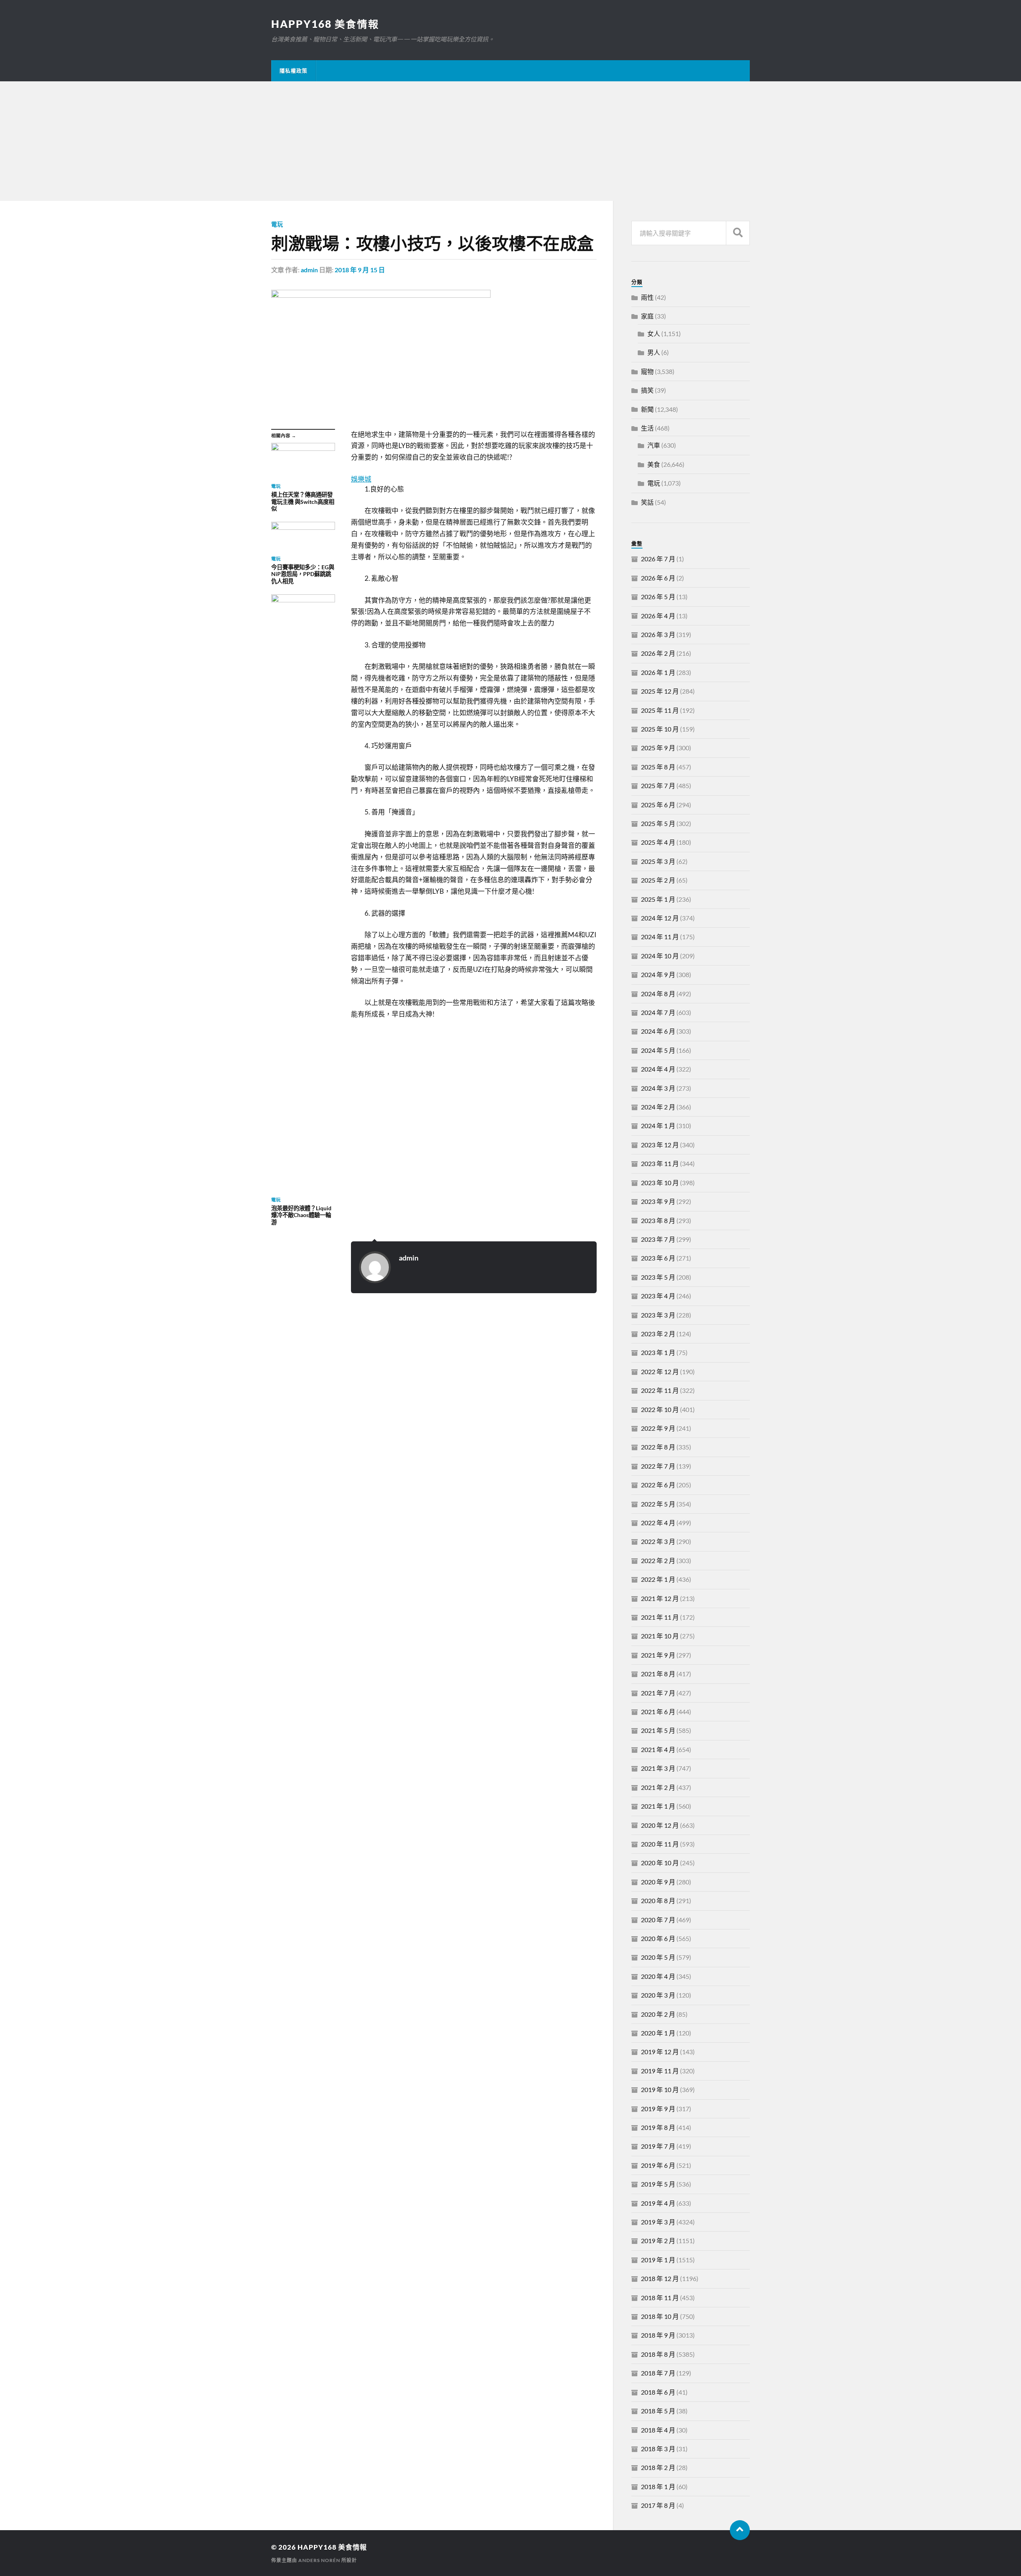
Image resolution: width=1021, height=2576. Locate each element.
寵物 (647, 371)
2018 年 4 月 (658, 2430)
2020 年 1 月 (658, 2033)
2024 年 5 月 (658, 1050)
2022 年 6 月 (658, 1485)
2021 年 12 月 (660, 1598)
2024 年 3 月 (658, 1088)
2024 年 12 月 (660, 918)
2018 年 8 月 (658, 2354)
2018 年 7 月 (658, 2373)
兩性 (647, 297)
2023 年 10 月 (660, 1183)
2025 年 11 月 (660, 710)
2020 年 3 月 (658, 1995)
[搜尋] (738, 233)
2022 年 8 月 (658, 1447)
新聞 (647, 409)
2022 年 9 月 (658, 1428)
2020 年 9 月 (658, 1882)
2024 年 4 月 (658, 1069)
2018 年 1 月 (658, 2487)
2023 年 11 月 (660, 1163)
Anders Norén (319, 2560)
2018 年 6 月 (658, 2392)
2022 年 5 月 (658, 1504)
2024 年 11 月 (660, 937)
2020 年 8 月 (658, 1901)
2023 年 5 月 (658, 1277)
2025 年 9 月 (658, 748)
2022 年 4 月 (658, 1523)
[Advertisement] (510, 141)
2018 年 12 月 (660, 2278)
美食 (654, 464)
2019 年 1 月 (658, 2260)
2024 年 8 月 (658, 994)
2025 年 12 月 (660, 691)
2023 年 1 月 (658, 1352)
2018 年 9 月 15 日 (360, 270)
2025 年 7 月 (658, 786)
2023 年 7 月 (658, 1239)
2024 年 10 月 (660, 956)
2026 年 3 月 (658, 634)
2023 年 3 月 (658, 1315)
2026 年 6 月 (658, 578)
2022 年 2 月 (658, 1560)
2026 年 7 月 (658, 559)
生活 (647, 428)
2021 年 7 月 (658, 1693)
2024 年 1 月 (658, 1126)
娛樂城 (361, 479)
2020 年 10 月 (660, 1863)
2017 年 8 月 (658, 2505)
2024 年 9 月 (658, 974)
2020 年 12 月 (660, 1825)
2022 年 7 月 (658, 1466)
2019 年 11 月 (660, 2071)
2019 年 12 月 (660, 2052)
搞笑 (647, 390)
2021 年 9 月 (658, 1655)
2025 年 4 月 (658, 842)
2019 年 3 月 (658, 2222)
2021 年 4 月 (658, 1749)
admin (309, 270)
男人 (654, 352)
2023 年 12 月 (660, 1145)
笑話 (647, 502)
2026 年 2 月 (658, 653)
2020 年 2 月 (658, 2014)
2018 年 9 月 (658, 2335)
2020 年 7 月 (658, 1920)
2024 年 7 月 (658, 1012)
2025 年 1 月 (658, 899)
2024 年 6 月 (658, 1031)
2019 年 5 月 (658, 2184)
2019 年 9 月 (658, 2109)
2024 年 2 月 (658, 1107)
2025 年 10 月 (660, 729)
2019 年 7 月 (658, 2146)
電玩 (277, 224)
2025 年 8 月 (658, 767)
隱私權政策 (294, 71)
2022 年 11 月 (660, 1390)
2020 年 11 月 (660, 1844)
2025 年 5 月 (658, 823)
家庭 (647, 316)
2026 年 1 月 (658, 672)
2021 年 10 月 (660, 1636)
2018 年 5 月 (658, 2411)
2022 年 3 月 (658, 1541)
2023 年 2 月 (658, 1334)
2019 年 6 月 (658, 2165)
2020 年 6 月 (658, 1938)
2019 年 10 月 (660, 2089)
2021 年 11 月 (660, 1617)
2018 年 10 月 (660, 2316)
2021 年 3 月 (658, 1768)
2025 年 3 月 (658, 861)
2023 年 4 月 (658, 1296)
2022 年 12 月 (660, 1372)
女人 (654, 333)
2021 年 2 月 (658, 1787)
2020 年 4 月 (658, 1976)
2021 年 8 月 (658, 1674)
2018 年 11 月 (660, 2298)
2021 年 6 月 (658, 1712)
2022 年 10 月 (660, 1409)
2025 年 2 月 (658, 880)
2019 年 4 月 (658, 2203)
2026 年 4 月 (658, 616)
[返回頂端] (740, 2530)
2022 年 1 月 (658, 1579)
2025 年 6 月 (658, 805)
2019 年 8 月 (658, 2127)
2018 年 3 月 (658, 2449)
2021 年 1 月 (658, 1806)
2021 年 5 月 (658, 1730)
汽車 (654, 445)
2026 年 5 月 (658, 597)
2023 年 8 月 (658, 1220)
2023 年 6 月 (658, 1258)
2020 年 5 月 (658, 1957)
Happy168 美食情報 (325, 24)
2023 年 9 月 (658, 1201)
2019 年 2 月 (658, 2241)
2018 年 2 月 (658, 2467)
